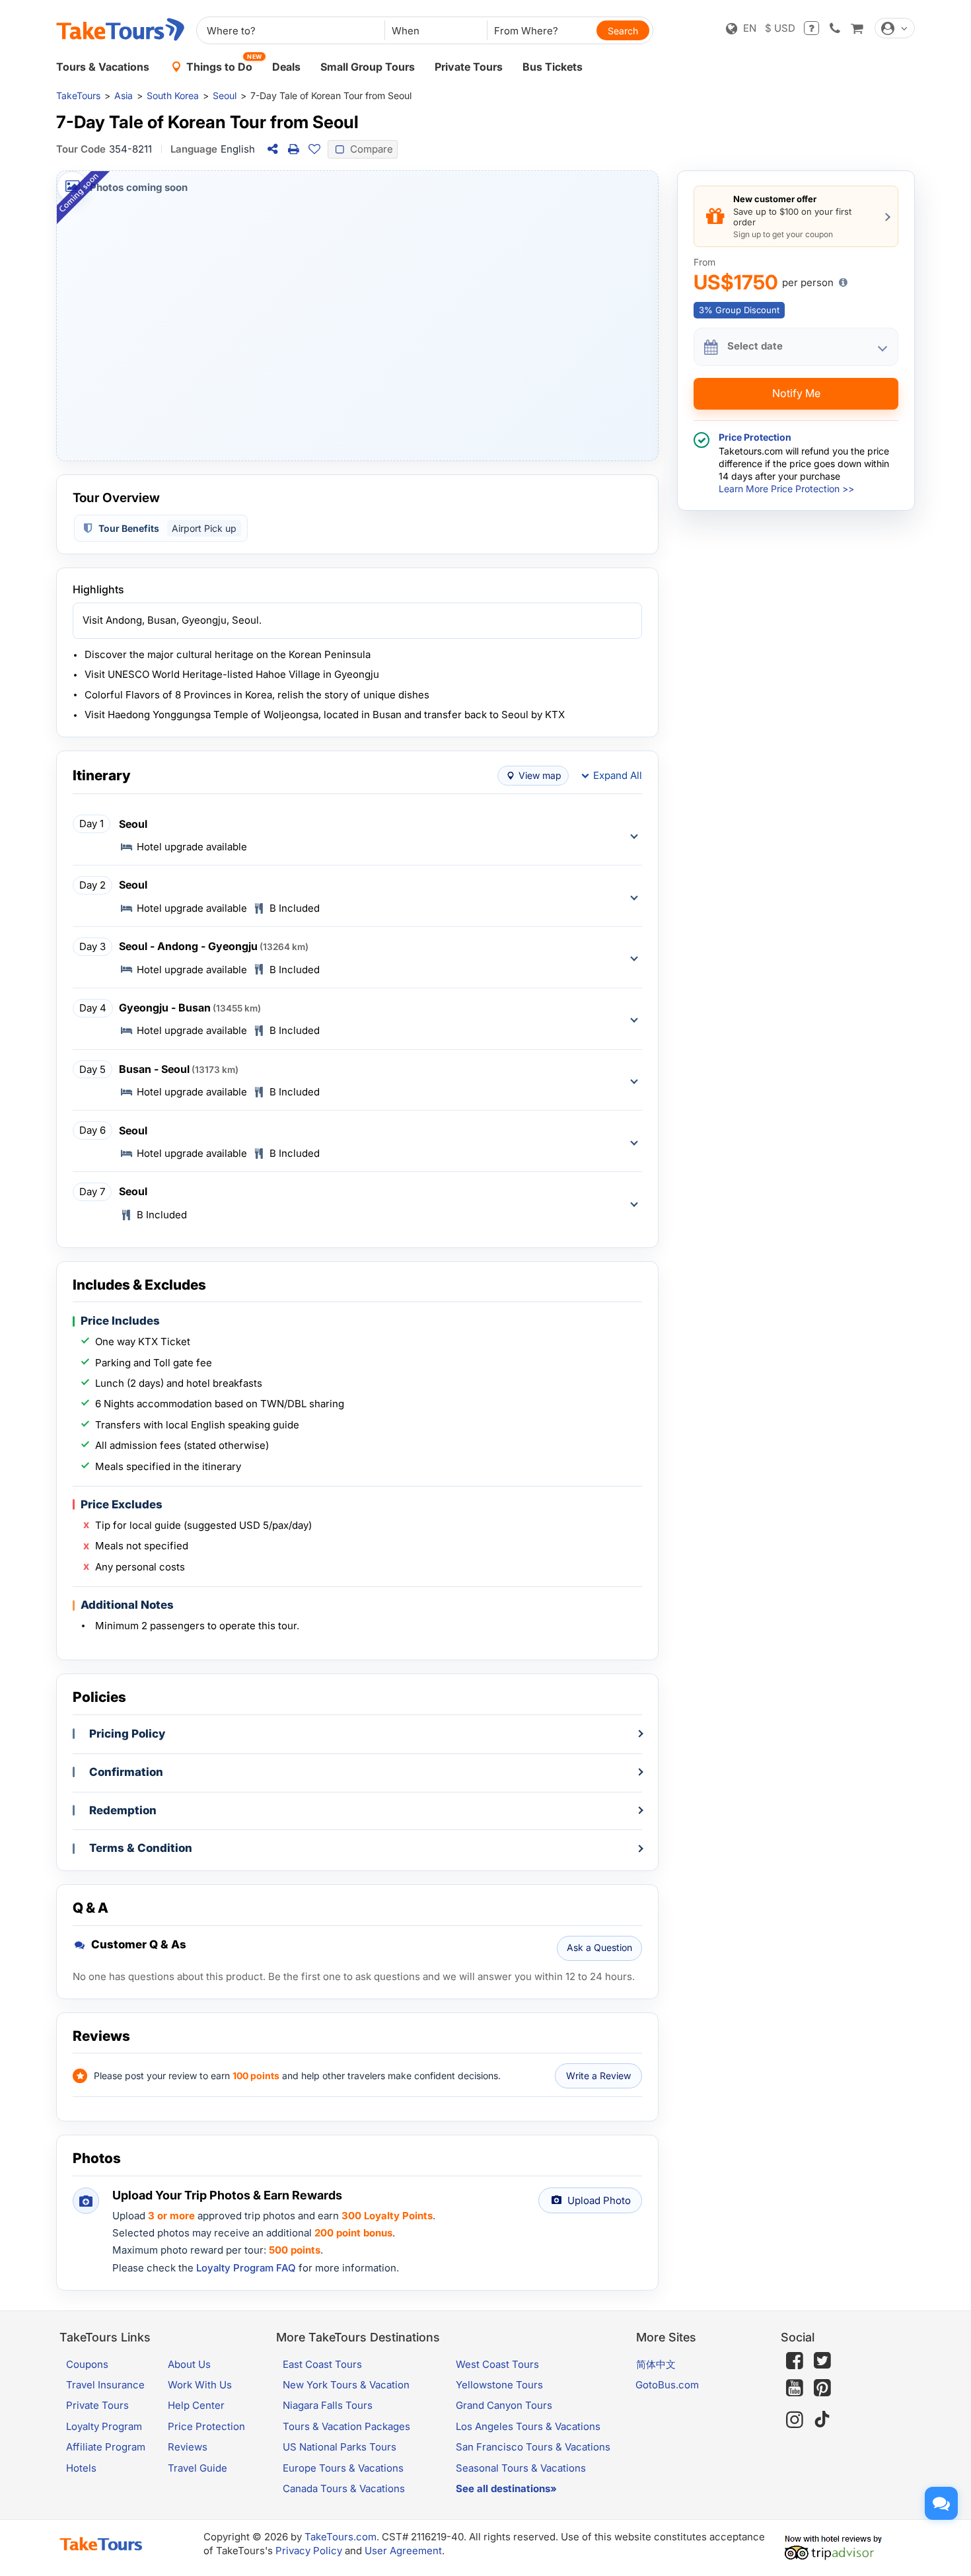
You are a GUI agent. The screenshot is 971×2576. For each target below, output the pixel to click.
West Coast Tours (497, 2364)
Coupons (87, 2364)
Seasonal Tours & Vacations (521, 2468)
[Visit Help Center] (811, 28)
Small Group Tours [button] (368, 67)
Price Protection (206, 2426)
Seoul (225, 95)
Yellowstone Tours (499, 2385)
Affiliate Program (106, 2447)
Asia (124, 95)
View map (540, 775)
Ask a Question (599, 1947)
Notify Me (796, 394)
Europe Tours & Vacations (343, 2468)
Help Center (196, 2405)
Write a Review (598, 2076)
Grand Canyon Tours (504, 2405)
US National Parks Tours (340, 2447)
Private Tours (469, 67)
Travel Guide (198, 2468)
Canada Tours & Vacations (344, 2488)
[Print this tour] (293, 149)
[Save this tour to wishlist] (314, 149)
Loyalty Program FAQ (246, 2268)
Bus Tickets (553, 67)
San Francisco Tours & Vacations (533, 2447)
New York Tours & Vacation (346, 2385)
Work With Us (200, 2385)
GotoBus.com (667, 2385)
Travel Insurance (105, 2385)
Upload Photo (599, 2200)
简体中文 (656, 2364)
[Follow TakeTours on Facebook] (795, 2361)
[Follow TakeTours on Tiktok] (822, 2420)
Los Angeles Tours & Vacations (528, 2426)
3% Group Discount (739, 310)
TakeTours (78, 95)
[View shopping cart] (857, 28)
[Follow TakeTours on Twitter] (822, 2361)
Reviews (188, 2447)
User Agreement (403, 2551)
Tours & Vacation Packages (346, 2426)
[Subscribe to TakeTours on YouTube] (795, 2388)
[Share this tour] (272, 149)
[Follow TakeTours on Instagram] (795, 2420)
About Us (189, 2364)
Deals (286, 67)
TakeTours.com (341, 2537)
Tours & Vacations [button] (103, 67)
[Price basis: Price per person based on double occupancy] (843, 283)
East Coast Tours (322, 2364)
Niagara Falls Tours (328, 2405)
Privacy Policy (309, 2551)
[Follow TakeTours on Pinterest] (822, 2388)
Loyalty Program (104, 2426)
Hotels (81, 2468)
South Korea (173, 95)
